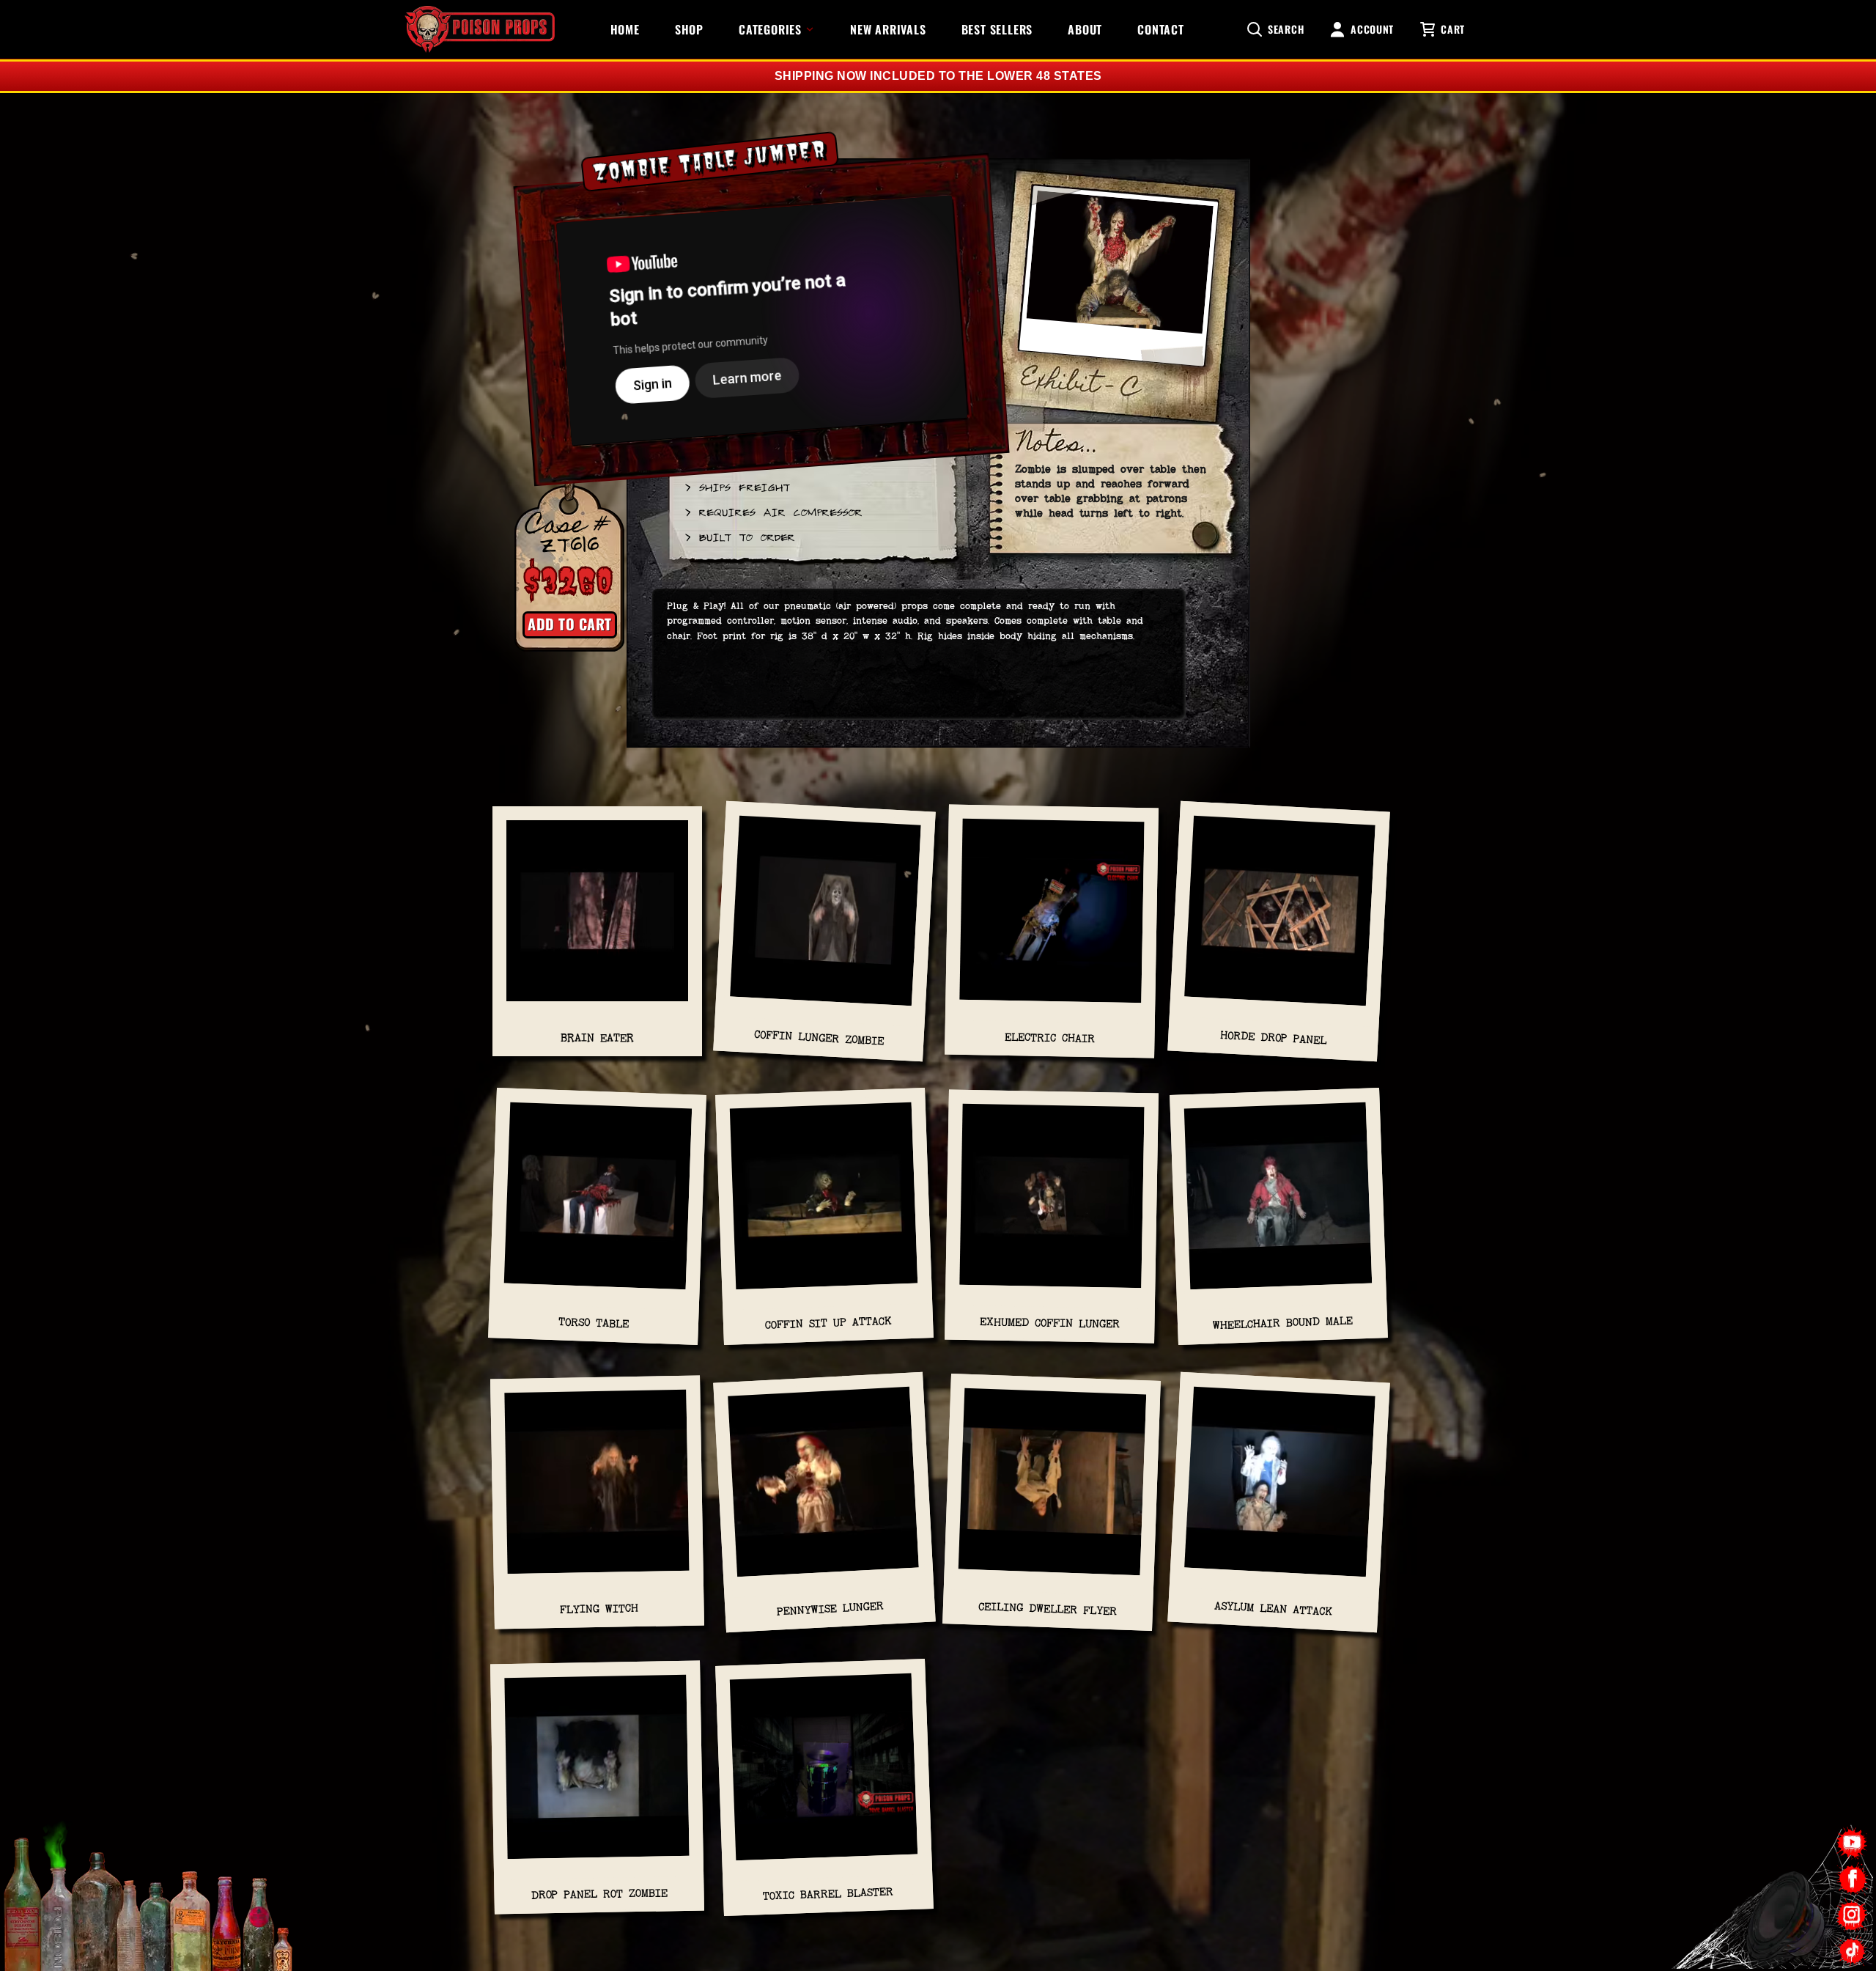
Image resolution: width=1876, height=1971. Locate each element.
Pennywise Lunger (830, 1609)
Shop (689, 29)
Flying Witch (599, 1609)
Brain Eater (597, 1038)
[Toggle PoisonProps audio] (1784, 1912)
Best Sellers (997, 29)
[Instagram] (1852, 1915)
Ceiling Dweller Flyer (1048, 1609)
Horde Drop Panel (1274, 1038)
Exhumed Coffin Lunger (1050, 1323)
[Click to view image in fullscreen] (1118, 283)
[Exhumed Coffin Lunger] (1052, 1204)
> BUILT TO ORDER (739, 537)
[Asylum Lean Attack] (1279, 1489)
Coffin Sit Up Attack (828, 1323)
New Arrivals (888, 29)
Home (625, 29)
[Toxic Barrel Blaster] (824, 1774)
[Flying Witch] (597, 1489)
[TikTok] (1852, 1951)
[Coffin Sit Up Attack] (824, 1204)
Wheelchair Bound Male (1282, 1323)
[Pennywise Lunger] (824, 1489)
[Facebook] (1852, 1879)
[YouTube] (1852, 1843)
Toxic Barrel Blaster (828, 1894)
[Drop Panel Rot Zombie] (597, 1775)
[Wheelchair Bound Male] (1279, 1204)
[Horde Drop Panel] (1279, 918)
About (1085, 29)
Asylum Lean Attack (1274, 1609)
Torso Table (594, 1323)
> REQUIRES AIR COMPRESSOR (773, 512)
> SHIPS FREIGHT (736, 487)
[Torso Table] (598, 1204)
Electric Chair (1050, 1038)
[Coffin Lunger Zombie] (825, 918)
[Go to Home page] (480, 29)
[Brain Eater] (597, 918)
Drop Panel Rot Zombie (599, 1894)
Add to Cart (570, 624)
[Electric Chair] (1052, 918)
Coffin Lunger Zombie (819, 1037)
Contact (1161, 29)
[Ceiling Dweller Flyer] (1052, 1489)
